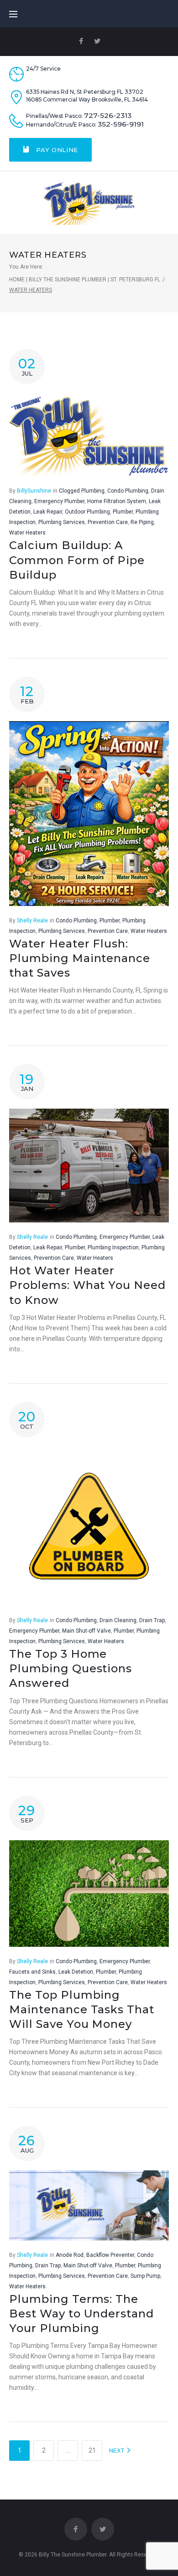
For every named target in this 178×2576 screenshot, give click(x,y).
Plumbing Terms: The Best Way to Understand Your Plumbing (81, 2314)
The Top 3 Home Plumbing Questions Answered (71, 1669)
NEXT (118, 2451)
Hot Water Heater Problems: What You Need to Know (87, 1285)
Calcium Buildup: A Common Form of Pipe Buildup (77, 560)
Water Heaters (27, 533)
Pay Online (56, 150)
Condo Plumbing (128, 491)
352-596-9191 (121, 124)
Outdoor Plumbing (87, 512)
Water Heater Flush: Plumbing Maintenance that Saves (80, 958)
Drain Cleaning (118, 1620)
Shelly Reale (32, 921)
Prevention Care (108, 522)
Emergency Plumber (59, 501)
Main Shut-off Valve (86, 1631)
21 (92, 2450)
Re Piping (142, 522)
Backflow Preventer (110, 2255)
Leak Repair (48, 512)
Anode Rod (70, 2255)
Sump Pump (145, 2276)
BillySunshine (34, 491)
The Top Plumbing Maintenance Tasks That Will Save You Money (82, 2010)
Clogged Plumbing (82, 491)
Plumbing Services (62, 522)
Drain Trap (152, 1620)
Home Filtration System (117, 501)
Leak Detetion (76, 1972)
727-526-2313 (108, 116)
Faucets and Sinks (32, 1972)
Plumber (123, 512)
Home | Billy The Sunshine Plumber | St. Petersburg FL (85, 280)
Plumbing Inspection (113, 1247)
